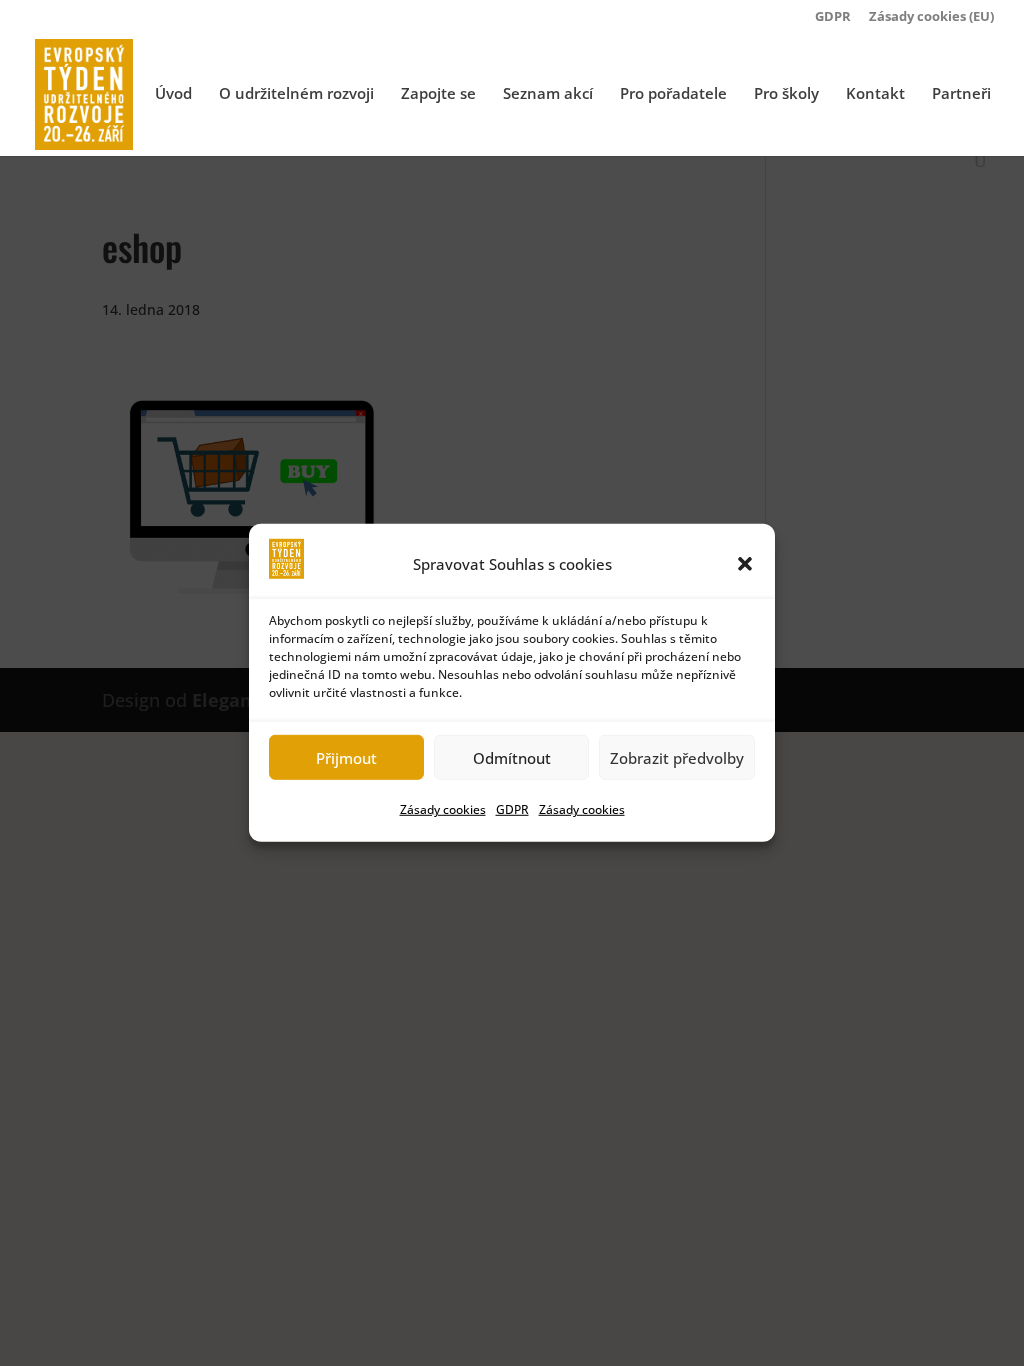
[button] (745, 564)
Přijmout (346, 758)
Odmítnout (512, 758)
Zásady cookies (443, 809)
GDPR (512, 809)
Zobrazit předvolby (677, 758)
